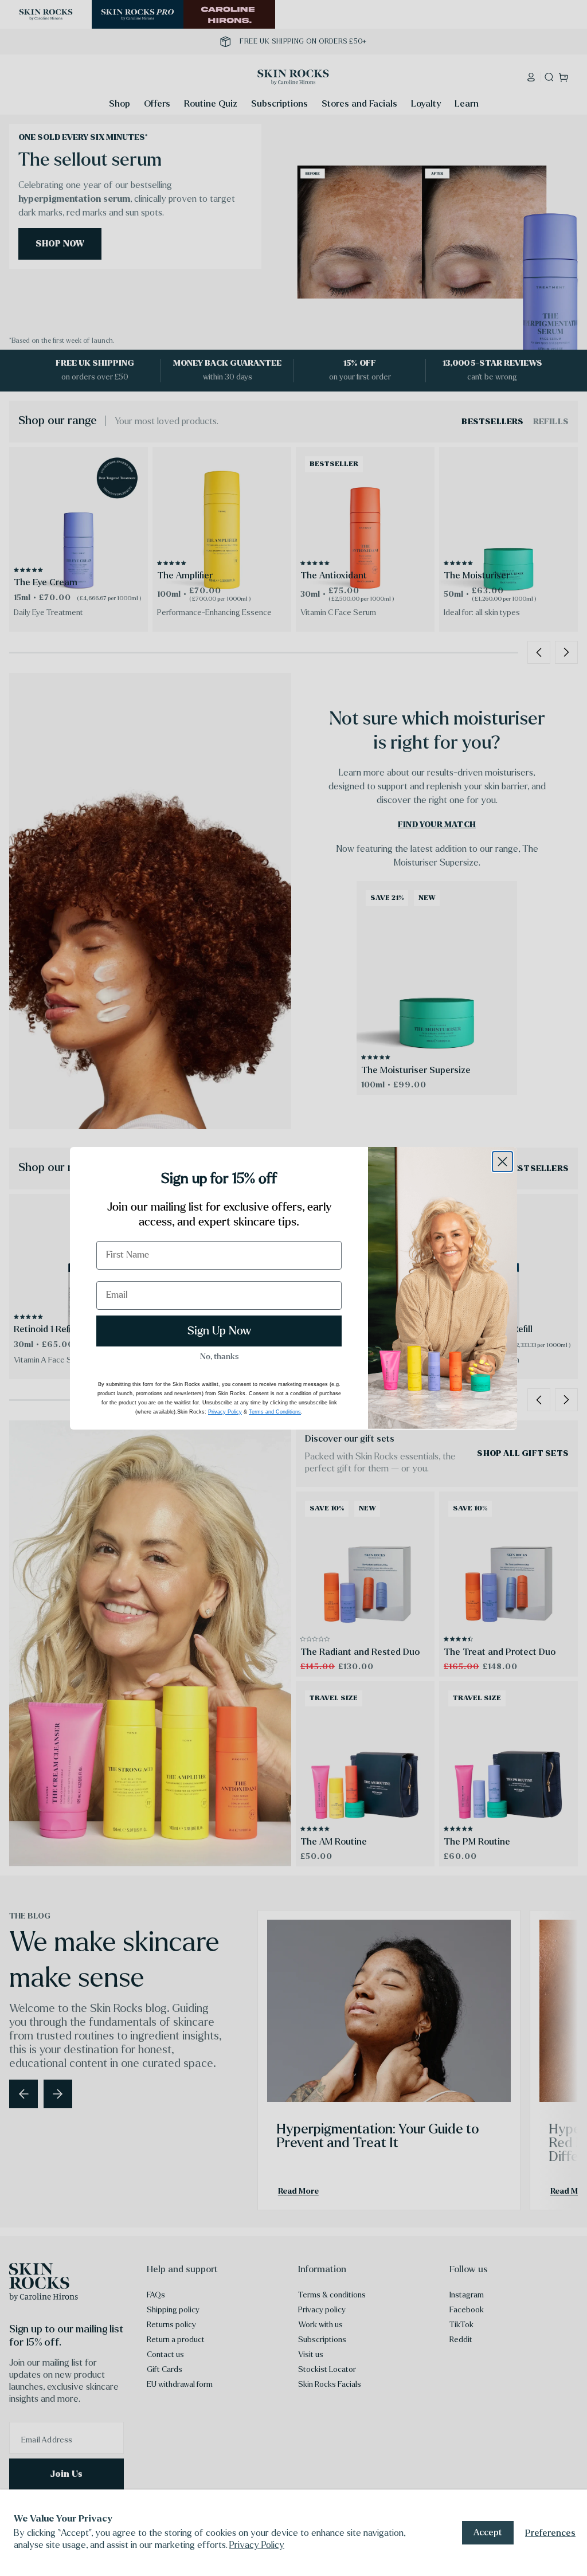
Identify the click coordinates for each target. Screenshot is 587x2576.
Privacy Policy (257, 2545)
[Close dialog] (502, 1162)
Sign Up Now (219, 1331)
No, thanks (219, 1357)
